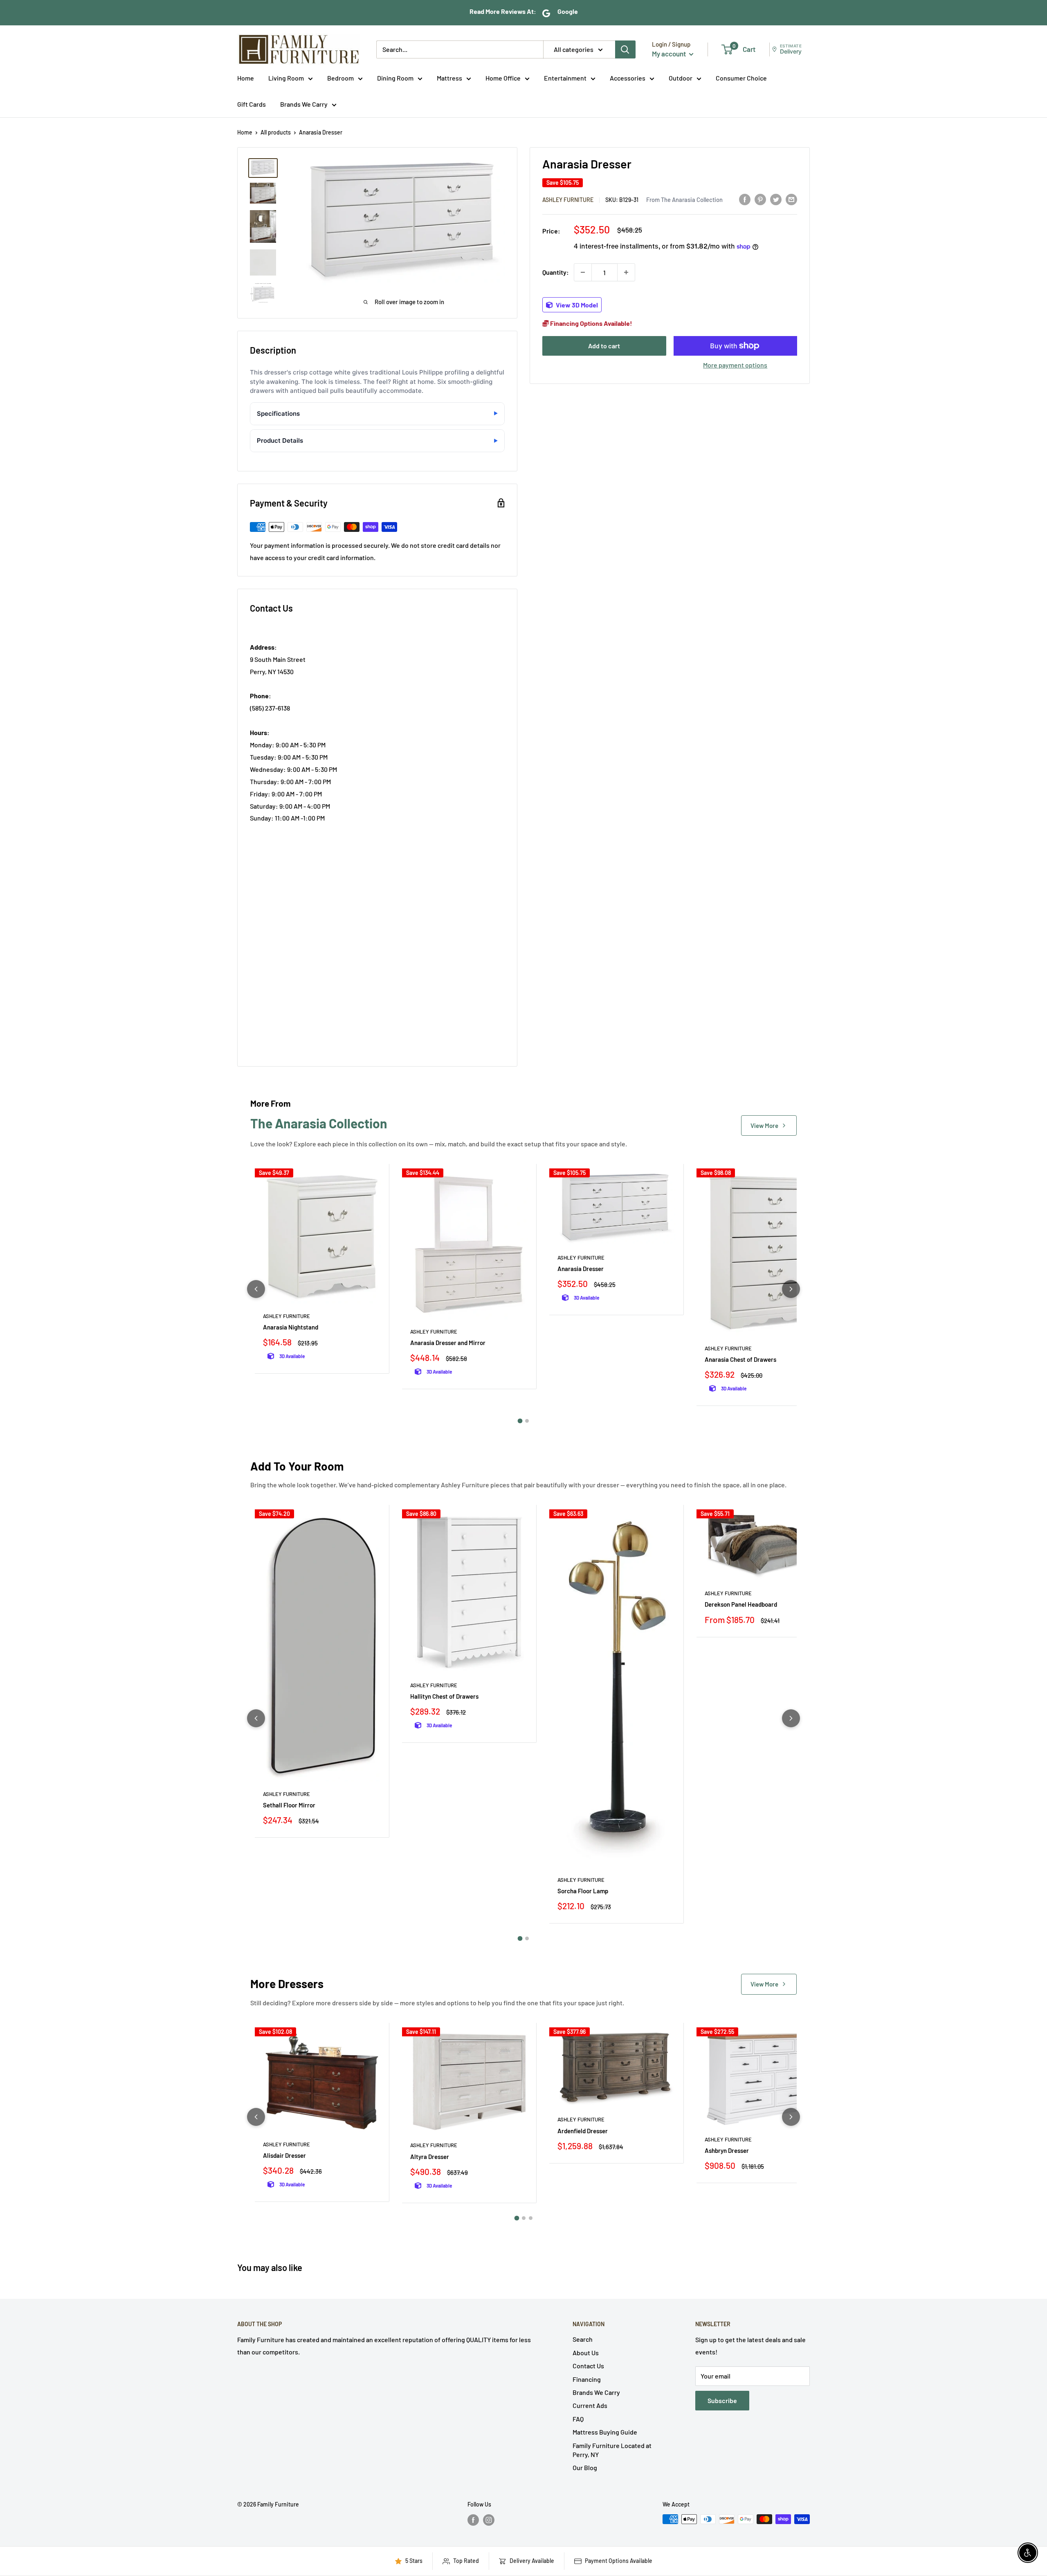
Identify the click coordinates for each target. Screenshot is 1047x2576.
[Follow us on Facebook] (473, 2520)
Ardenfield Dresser (583, 2131)
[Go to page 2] (527, 1421)
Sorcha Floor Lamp (583, 1891)
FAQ (578, 2419)
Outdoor (681, 78)
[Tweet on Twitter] (776, 199)
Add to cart (604, 346)
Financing (587, 2379)
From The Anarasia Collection (684, 200)
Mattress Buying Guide (605, 2432)
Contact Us (588, 2366)
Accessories (628, 78)
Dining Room (395, 78)
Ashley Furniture (568, 200)
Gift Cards (252, 104)
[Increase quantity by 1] (626, 272)
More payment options (735, 365)
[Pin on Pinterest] (760, 199)
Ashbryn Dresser (727, 2150)
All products (276, 132)
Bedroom (340, 78)
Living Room (286, 78)
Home (246, 78)
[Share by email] (791, 199)
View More (764, 1125)
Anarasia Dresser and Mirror (448, 1343)
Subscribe (722, 2400)
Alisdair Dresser (284, 2155)
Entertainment (565, 78)
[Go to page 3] (531, 2218)
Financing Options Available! (591, 323)
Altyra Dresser (430, 2157)
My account (670, 54)
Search (583, 2339)
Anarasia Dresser (581, 1269)
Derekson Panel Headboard (741, 1604)
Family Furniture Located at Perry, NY (612, 2450)
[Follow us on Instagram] (489, 2520)
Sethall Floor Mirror (289, 1805)
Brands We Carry (304, 104)
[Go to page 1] (520, 1421)
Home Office (503, 78)
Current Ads (590, 2405)
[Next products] (791, 1289)
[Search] (625, 49)
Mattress (449, 78)
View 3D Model (576, 305)
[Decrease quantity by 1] (583, 272)
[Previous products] (256, 1289)
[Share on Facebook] (745, 199)
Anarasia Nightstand (291, 1327)
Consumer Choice (741, 78)
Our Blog (585, 2467)
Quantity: (556, 272)
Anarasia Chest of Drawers (740, 1359)
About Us (586, 2353)
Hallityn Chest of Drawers (444, 1696)
